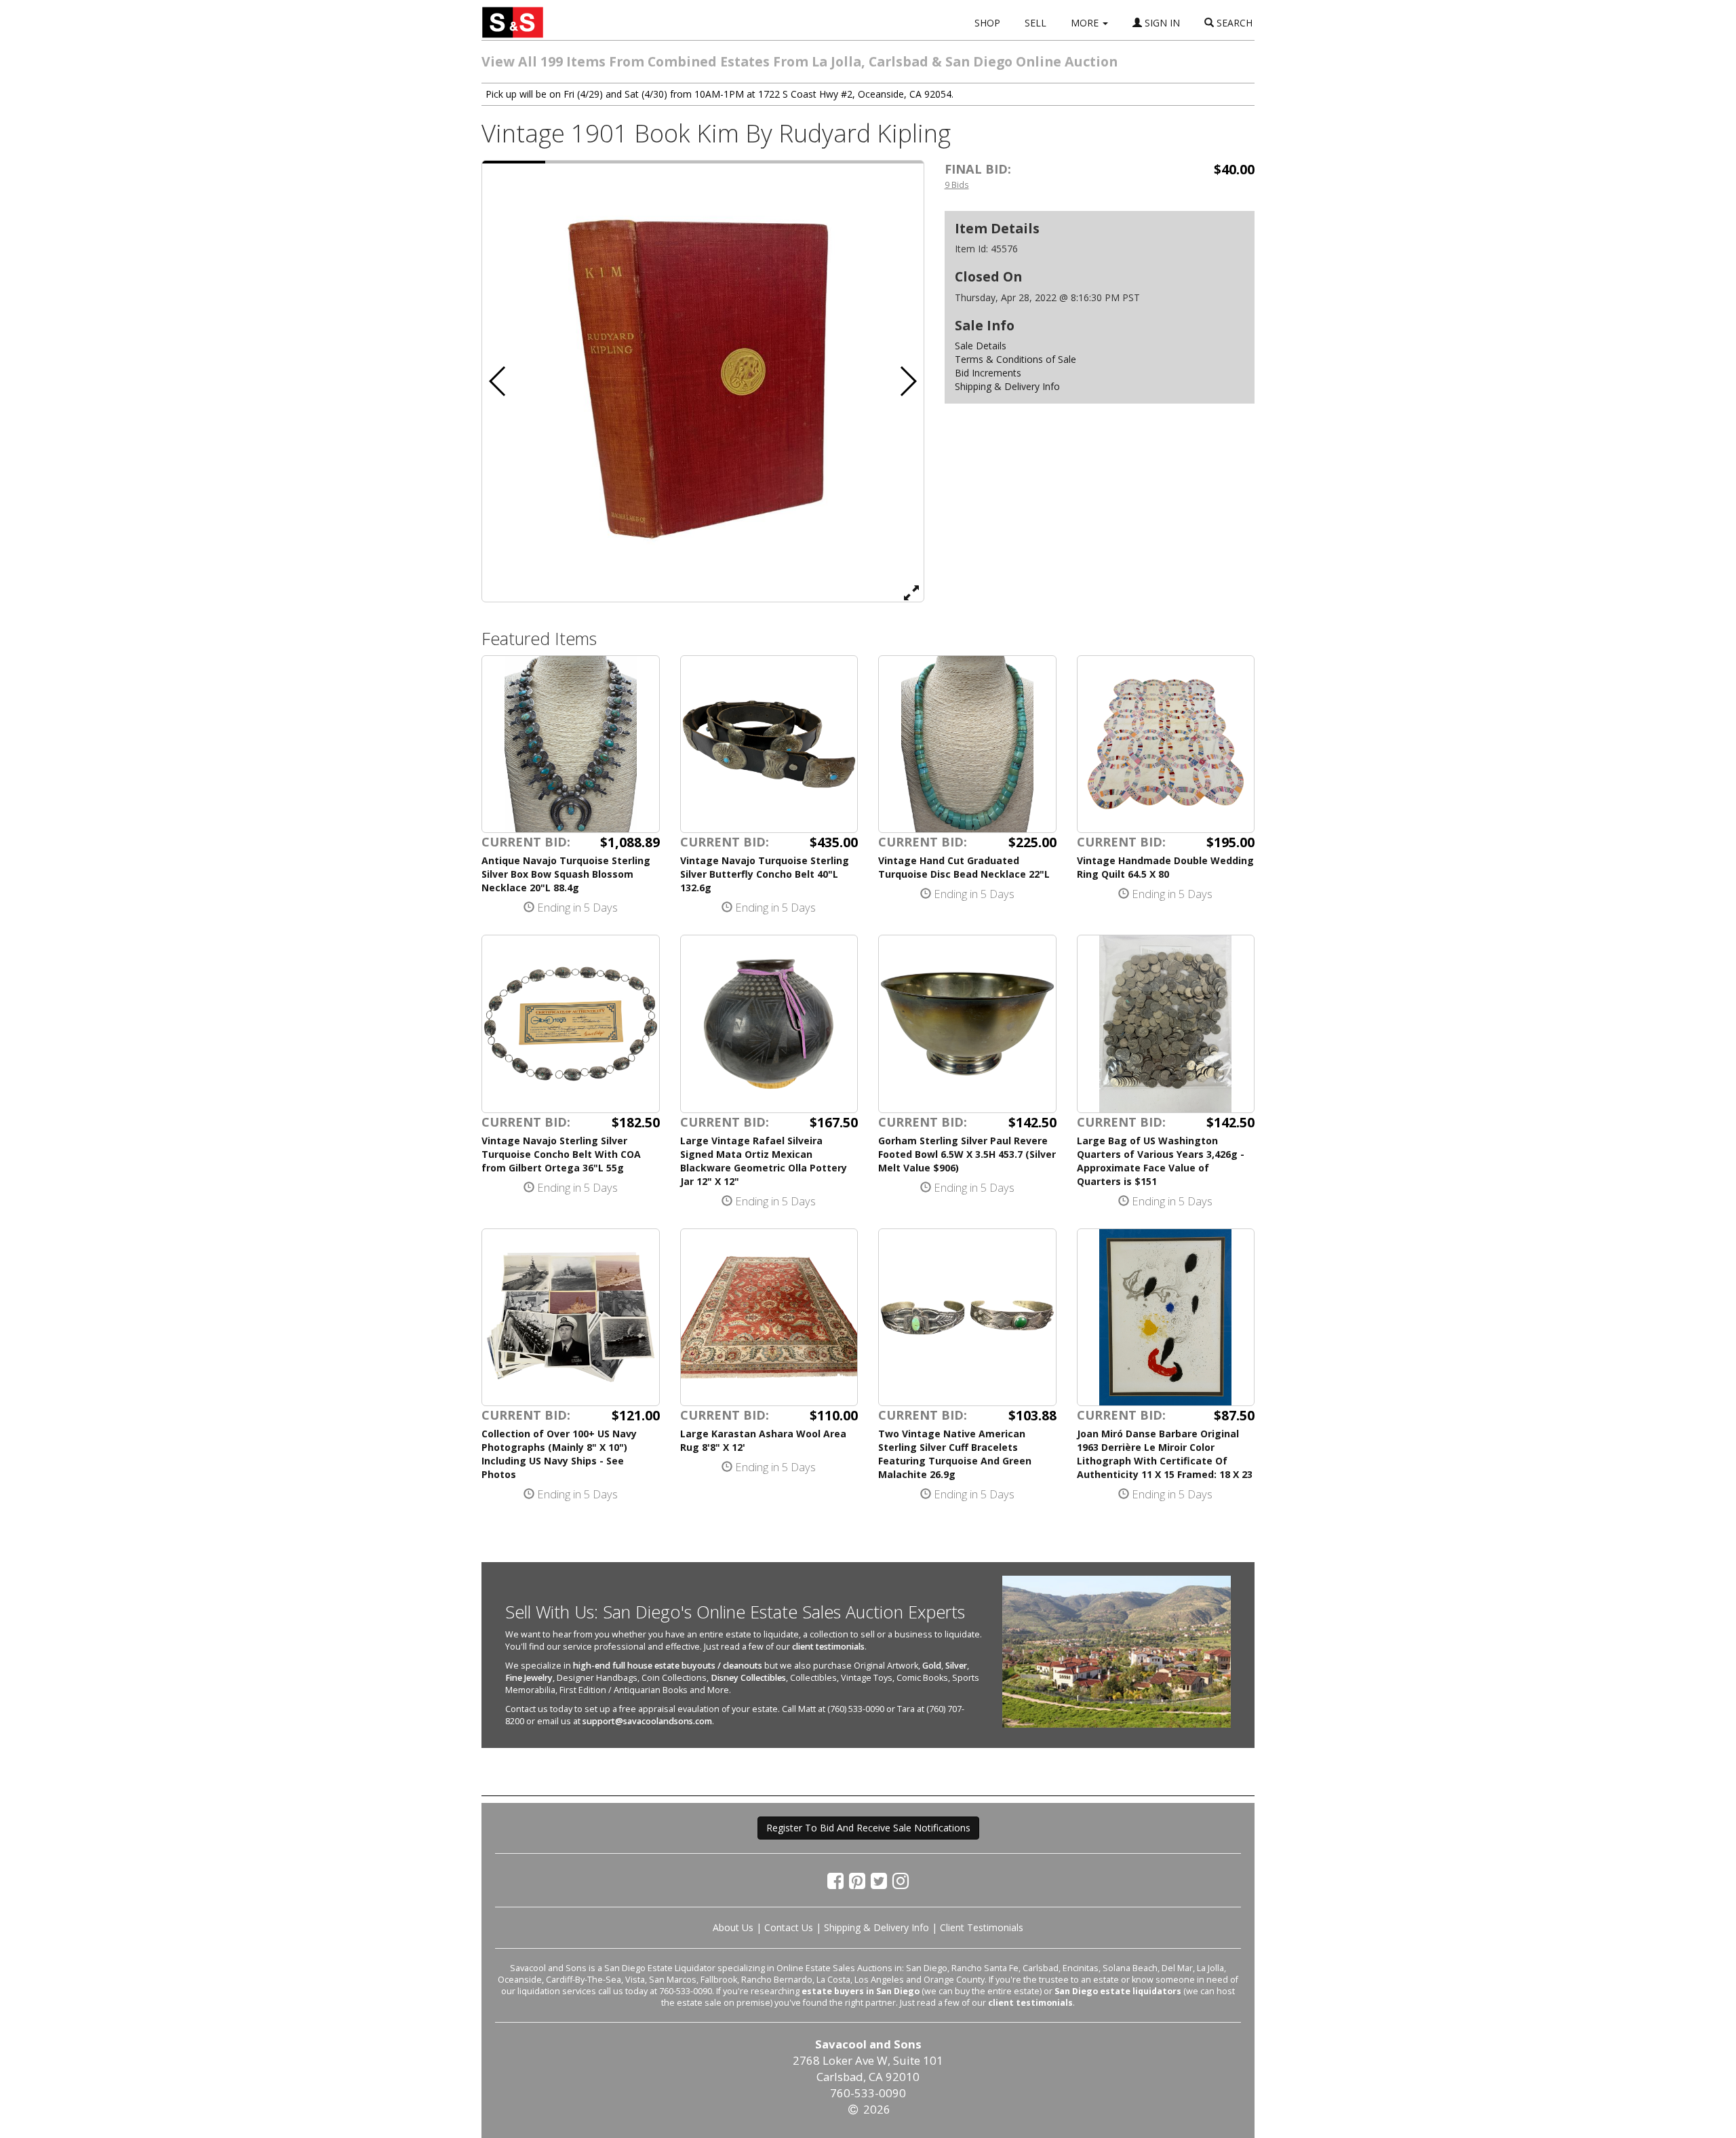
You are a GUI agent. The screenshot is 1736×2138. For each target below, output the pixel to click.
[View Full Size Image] (911, 592)
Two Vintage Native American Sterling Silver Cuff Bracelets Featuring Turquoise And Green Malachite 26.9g (955, 1454)
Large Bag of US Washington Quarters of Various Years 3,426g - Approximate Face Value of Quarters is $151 (1161, 1161)
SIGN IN (1161, 23)
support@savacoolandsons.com (647, 1721)
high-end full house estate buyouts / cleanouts (668, 1666)
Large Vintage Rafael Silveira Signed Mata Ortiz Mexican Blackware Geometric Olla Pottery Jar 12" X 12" (764, 1161)
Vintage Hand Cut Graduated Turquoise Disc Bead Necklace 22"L (964, 867)
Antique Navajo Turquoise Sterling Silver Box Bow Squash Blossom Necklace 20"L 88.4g (566, 874)
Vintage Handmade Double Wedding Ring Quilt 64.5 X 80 (1165, 867)
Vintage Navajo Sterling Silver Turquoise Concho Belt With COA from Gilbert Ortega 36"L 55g (561, 1154)
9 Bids (957, 184)
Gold (932, 1666)
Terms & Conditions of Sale (1015, 359)
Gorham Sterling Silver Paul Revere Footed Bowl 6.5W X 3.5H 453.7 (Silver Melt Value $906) (967, 1154)
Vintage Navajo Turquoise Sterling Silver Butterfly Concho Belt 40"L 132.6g (765, 874)
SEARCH (1233, 23)
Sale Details (981, 346)
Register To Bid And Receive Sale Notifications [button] (868, 1828)
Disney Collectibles (748, 1678)
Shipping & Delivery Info (1007, 386)
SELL (1035, 23)
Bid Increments (988, 373)
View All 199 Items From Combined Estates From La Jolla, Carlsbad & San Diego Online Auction (800, 61)
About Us (733, 1927)
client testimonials (828, 1647)
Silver (956, 1666)
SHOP (987, 23)
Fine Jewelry (529, 1678)
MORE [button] (1086, 23)
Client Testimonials (982, 1927)
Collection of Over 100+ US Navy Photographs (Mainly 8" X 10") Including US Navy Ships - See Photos (559, 1454)
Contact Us (789, 1927)
